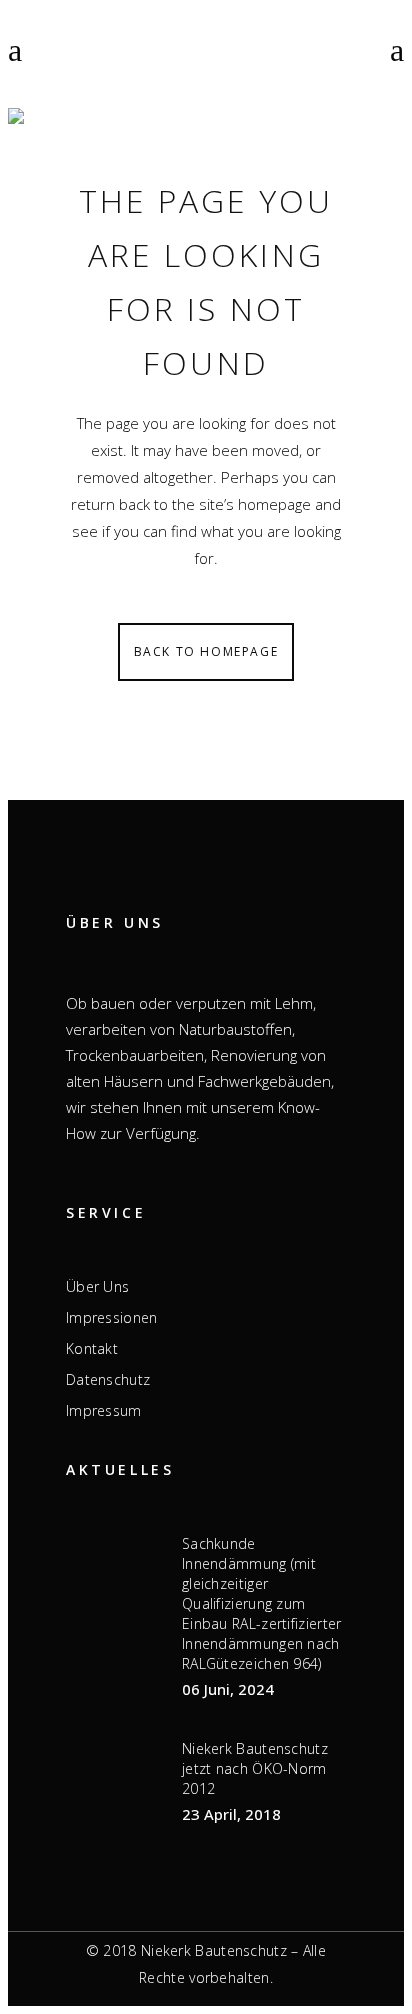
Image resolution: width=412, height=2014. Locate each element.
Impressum (104, 1411)
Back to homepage (206, 651)
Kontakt (92, 1349)
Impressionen (112, 1318)
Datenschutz (108, 1380)
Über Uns (97, 1287)
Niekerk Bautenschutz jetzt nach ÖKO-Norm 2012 (255, 1768)
